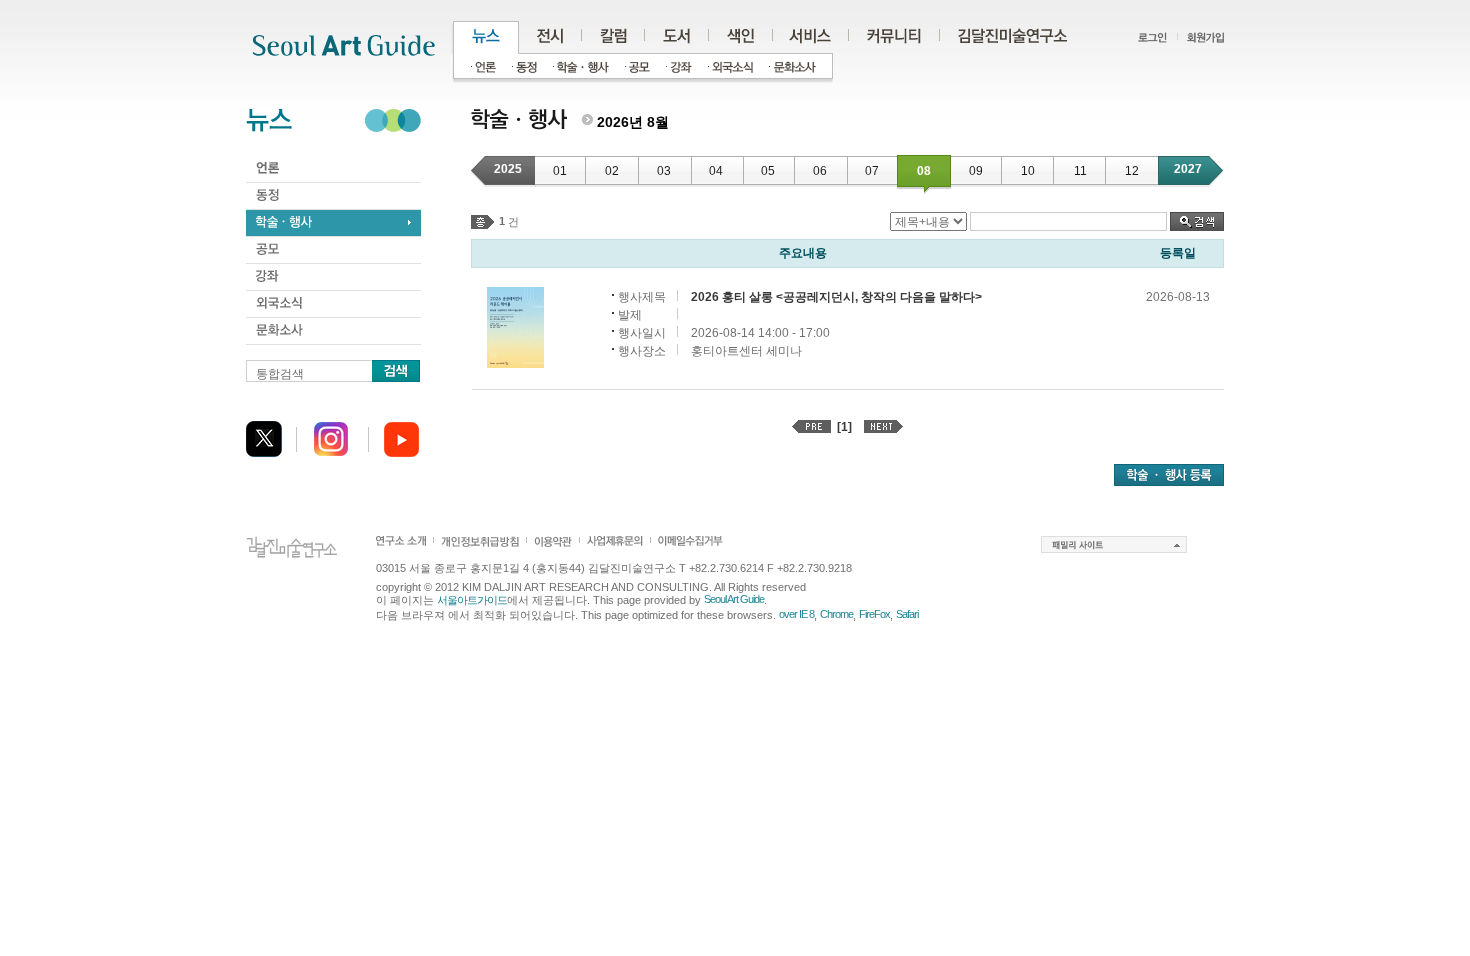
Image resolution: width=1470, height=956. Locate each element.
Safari (907, 614)
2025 (508, 169)
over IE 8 (796, 614)
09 (976, 171)
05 (768, 171)
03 (664, 171)
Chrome (836, 614)
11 (1080, 171)
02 (612, 171)
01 (560, 171)
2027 (1188, 169)
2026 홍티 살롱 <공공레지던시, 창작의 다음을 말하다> (836, 297)
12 (1132, 171)
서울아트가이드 (472, 600)
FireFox (874, 614)
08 (924, 171)
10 (1028, 171)
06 (820, 171)
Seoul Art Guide (734, 599)
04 (716, 171)
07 (872, 171)
